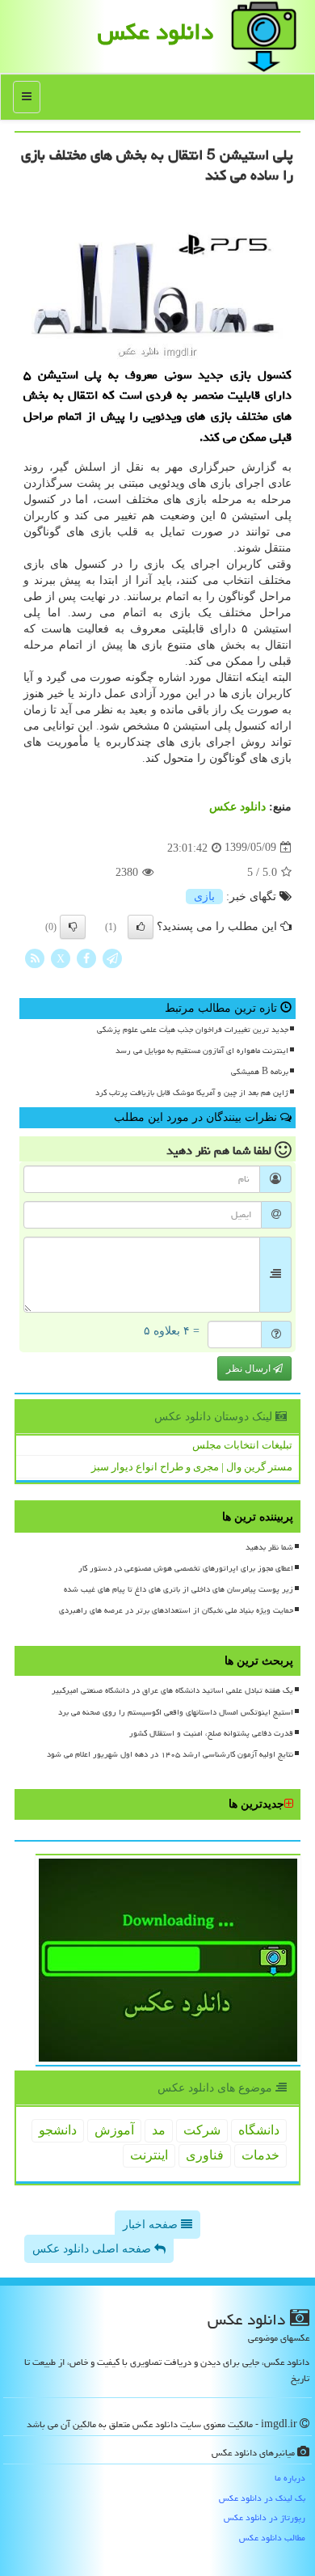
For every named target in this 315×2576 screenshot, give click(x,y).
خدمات (260, 2155)
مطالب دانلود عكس (272, 2538)
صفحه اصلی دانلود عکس (93, 2249)
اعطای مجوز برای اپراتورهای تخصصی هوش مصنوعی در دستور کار (186, 1568)
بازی (204, 897)
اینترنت (149, 2155)
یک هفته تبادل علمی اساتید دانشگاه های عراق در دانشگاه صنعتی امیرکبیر (172, 1690)
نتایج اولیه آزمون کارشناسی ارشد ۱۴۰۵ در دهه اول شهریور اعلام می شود (170, 1754)
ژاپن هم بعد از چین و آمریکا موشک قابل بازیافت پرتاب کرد (192, 1093)
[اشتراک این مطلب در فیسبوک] (86, 957)
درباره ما (290, 2478)
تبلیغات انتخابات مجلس (242, 1445)
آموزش (114, 2130)
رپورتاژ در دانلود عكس (265, 2517)
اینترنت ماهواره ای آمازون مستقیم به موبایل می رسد (202, 1051)
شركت (202, 2130)
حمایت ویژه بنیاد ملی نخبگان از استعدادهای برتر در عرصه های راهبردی (176, 1610)
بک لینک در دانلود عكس (262, 2498)
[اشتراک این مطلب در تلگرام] (112, 957)
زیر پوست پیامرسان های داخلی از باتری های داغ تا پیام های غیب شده (178, 1589)
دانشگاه (259, 2130)
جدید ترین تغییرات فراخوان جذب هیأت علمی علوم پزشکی (193, 1030)
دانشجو (58, 2130)
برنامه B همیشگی (260, 1072)
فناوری (205, 2155)
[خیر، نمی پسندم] (73, 927)
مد (159, 2130)
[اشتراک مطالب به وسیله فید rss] (35, 957)
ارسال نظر (250, 1368)
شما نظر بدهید (269, 1547)
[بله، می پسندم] (141, 927)
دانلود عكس (155, 32)
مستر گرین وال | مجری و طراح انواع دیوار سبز (192, 1467)
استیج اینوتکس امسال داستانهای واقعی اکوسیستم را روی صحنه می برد (176, 1712)
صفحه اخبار (152, 2225)
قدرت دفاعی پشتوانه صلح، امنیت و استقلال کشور (211, 1733)
